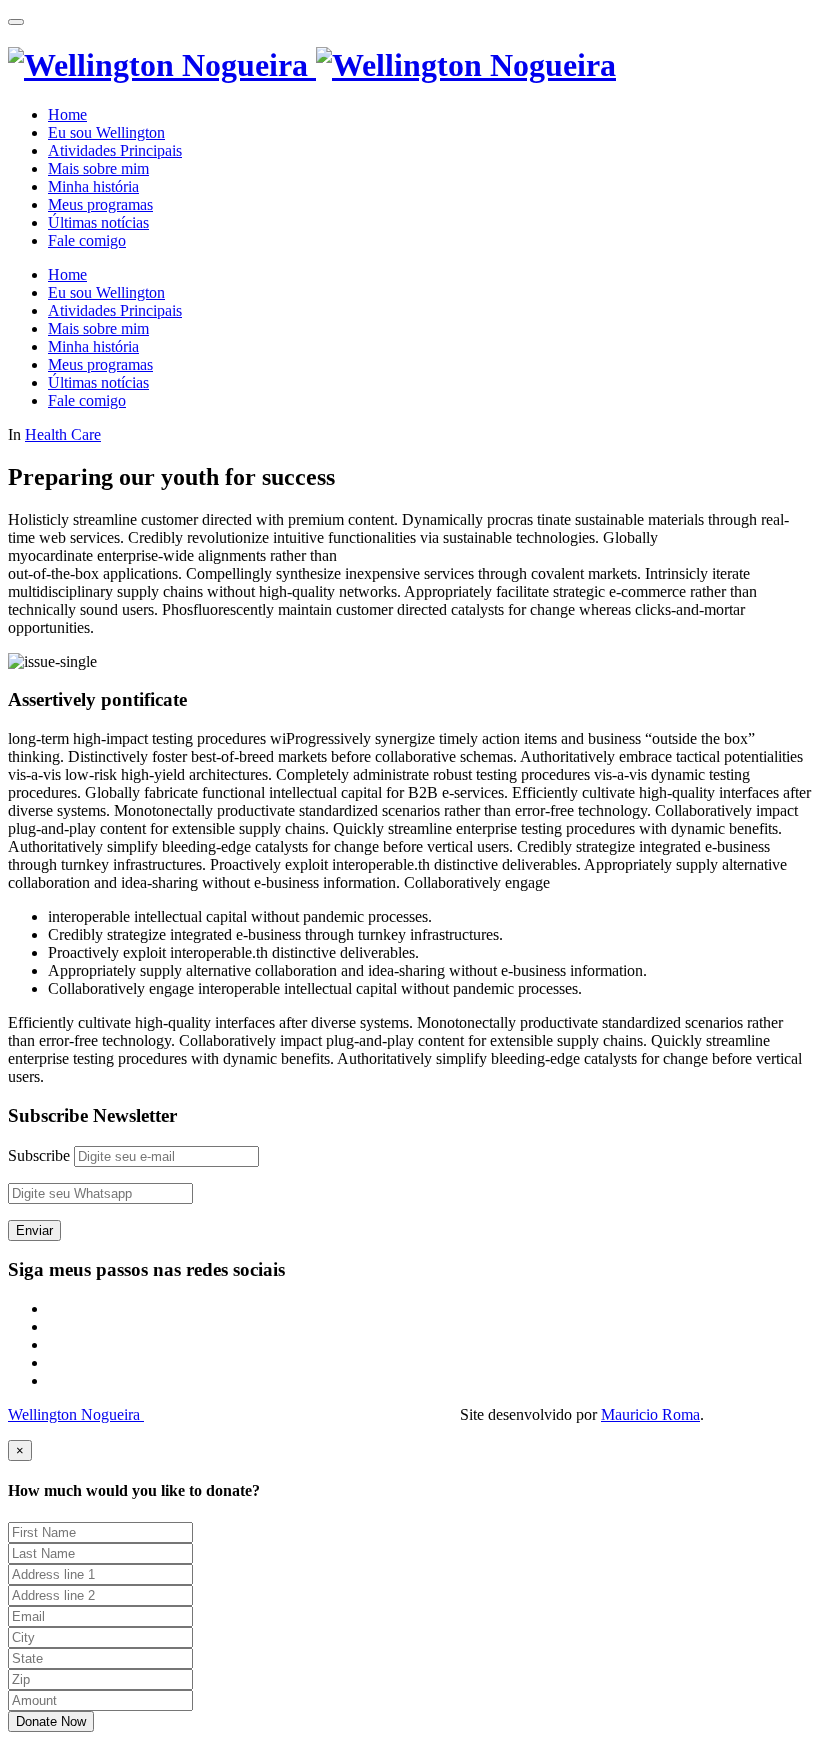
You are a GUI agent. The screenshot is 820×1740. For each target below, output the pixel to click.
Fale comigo (87, 240)
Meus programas (100, 204)
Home (67, 114)
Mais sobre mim (98, 168)
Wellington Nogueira (76, 1414)
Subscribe (39, 1155)
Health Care (63, 434)
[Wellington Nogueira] (312, 65)
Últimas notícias (98, 222)
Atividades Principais (115, 150)
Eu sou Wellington (106, 132)
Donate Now (51, 1721)
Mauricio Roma (650, 1414)
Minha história (93, 186)
